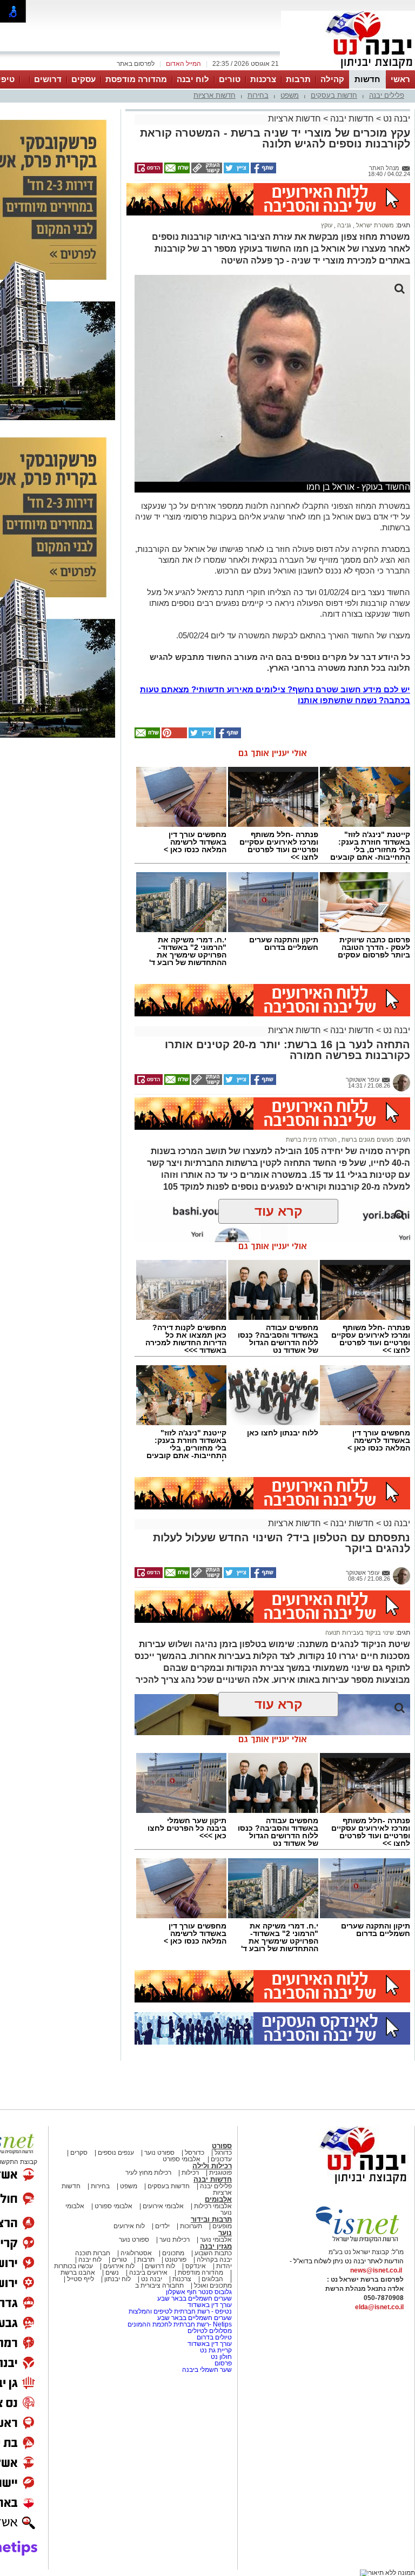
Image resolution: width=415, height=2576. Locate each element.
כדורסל (195, 2153)
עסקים (83, 79)
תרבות (298, 79)
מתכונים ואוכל (213, 2285)
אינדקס (196, 2266)
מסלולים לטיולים (210, 2331)
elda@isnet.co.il (379, 2307)
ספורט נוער (159, 2153)
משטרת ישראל (374, 225)
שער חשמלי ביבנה (206, 2370)
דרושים (48, 79)
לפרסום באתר (136, 64)
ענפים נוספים (116, 2153)
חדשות (367, 79)
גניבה (343, 225)
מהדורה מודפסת (136, 79)
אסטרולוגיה (136, 2253)
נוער (225, 2233)
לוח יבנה (193, 79)
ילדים (162, 2226)
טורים (230, 79)
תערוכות (191, 2226)
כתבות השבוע (213, 2253)
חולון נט (220, 2357)
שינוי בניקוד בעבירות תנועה (360, 1633)
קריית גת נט (216, 2350)
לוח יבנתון (118, 2279)
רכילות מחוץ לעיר (148, 2173)
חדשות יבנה (352, 119)
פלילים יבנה (387, 95)
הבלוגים (212, 2279)
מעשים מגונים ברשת (367, 1139)
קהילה (332, 79)
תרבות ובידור (211, 2219)
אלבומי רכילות (213, 2206)
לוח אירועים (129, 2226)
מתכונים (173, 2253)
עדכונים (221, 2159)
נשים (112, 2272)
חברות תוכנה (93, 2253)
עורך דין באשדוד (210, 2305)
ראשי (400, 79)
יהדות (224, 2266)
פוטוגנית (220, 2173)
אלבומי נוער (216, 2240)
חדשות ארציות (215, 95)
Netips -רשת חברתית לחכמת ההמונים (180, 2324)
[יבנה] (348, 69)
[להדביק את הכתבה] (173, 736)
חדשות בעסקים (334, 95)
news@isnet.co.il (376, 2270)
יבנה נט (396, 119)
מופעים (222, 2226)
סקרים (79, 2153)
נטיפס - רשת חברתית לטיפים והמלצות (180, 2311)
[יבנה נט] (342, 2184)
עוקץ (327, 225)
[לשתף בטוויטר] (236, 171)
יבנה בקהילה (214, 2260)
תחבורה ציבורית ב (159, 2285)
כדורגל (223, 2153)
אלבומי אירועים (163, 2206)
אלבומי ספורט (182, 2159)
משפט (290, 95)
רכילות (190, 2173)
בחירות (258, 95)
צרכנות (263, 79)
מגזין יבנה (216, 2246)
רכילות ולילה (212, 2166)
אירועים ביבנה (148, 2272)
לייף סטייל (81, 2279)
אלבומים (218, 2199)
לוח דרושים (160, 2266)
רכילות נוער (175, 2240)
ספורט (222, 2146)
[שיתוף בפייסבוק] (263, 171)
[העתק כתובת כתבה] (206, 171)
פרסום (222, 2363)
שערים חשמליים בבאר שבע (194, 2298)
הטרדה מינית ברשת (311, 1139)
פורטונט (176, 2260)
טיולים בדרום (213, 2337)
